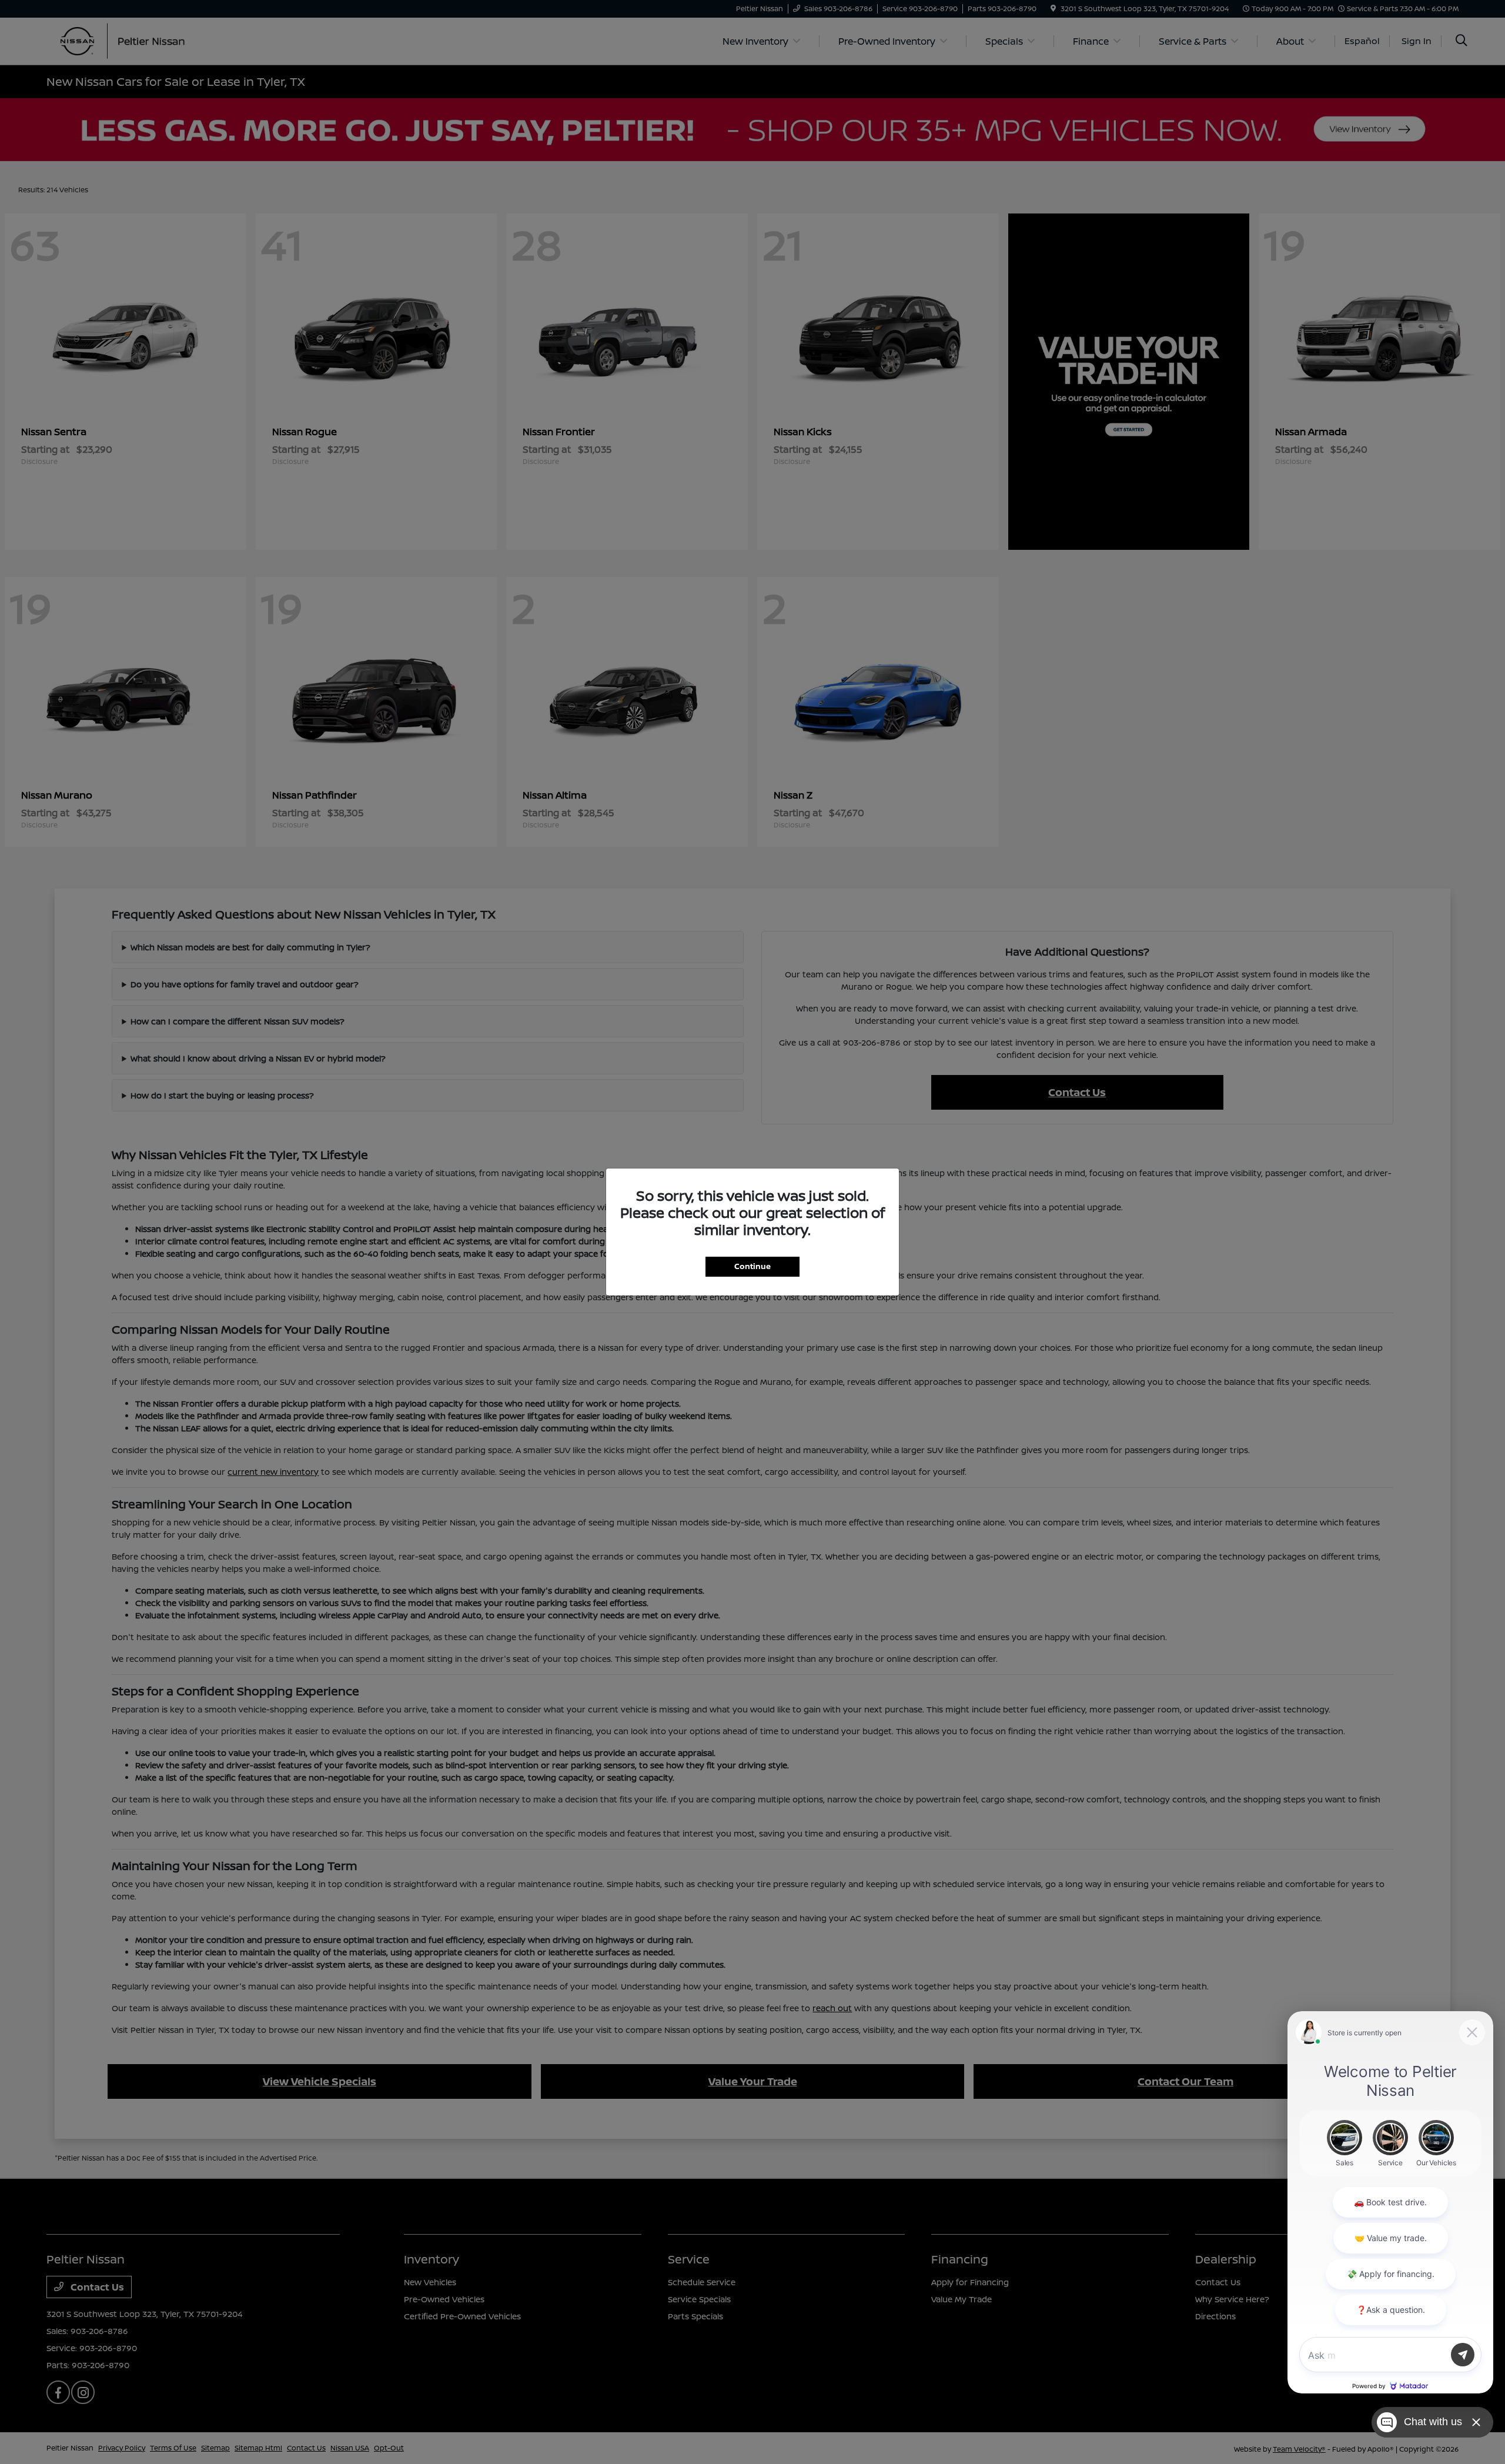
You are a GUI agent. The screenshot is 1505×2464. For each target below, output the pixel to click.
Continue (752, 1266)
